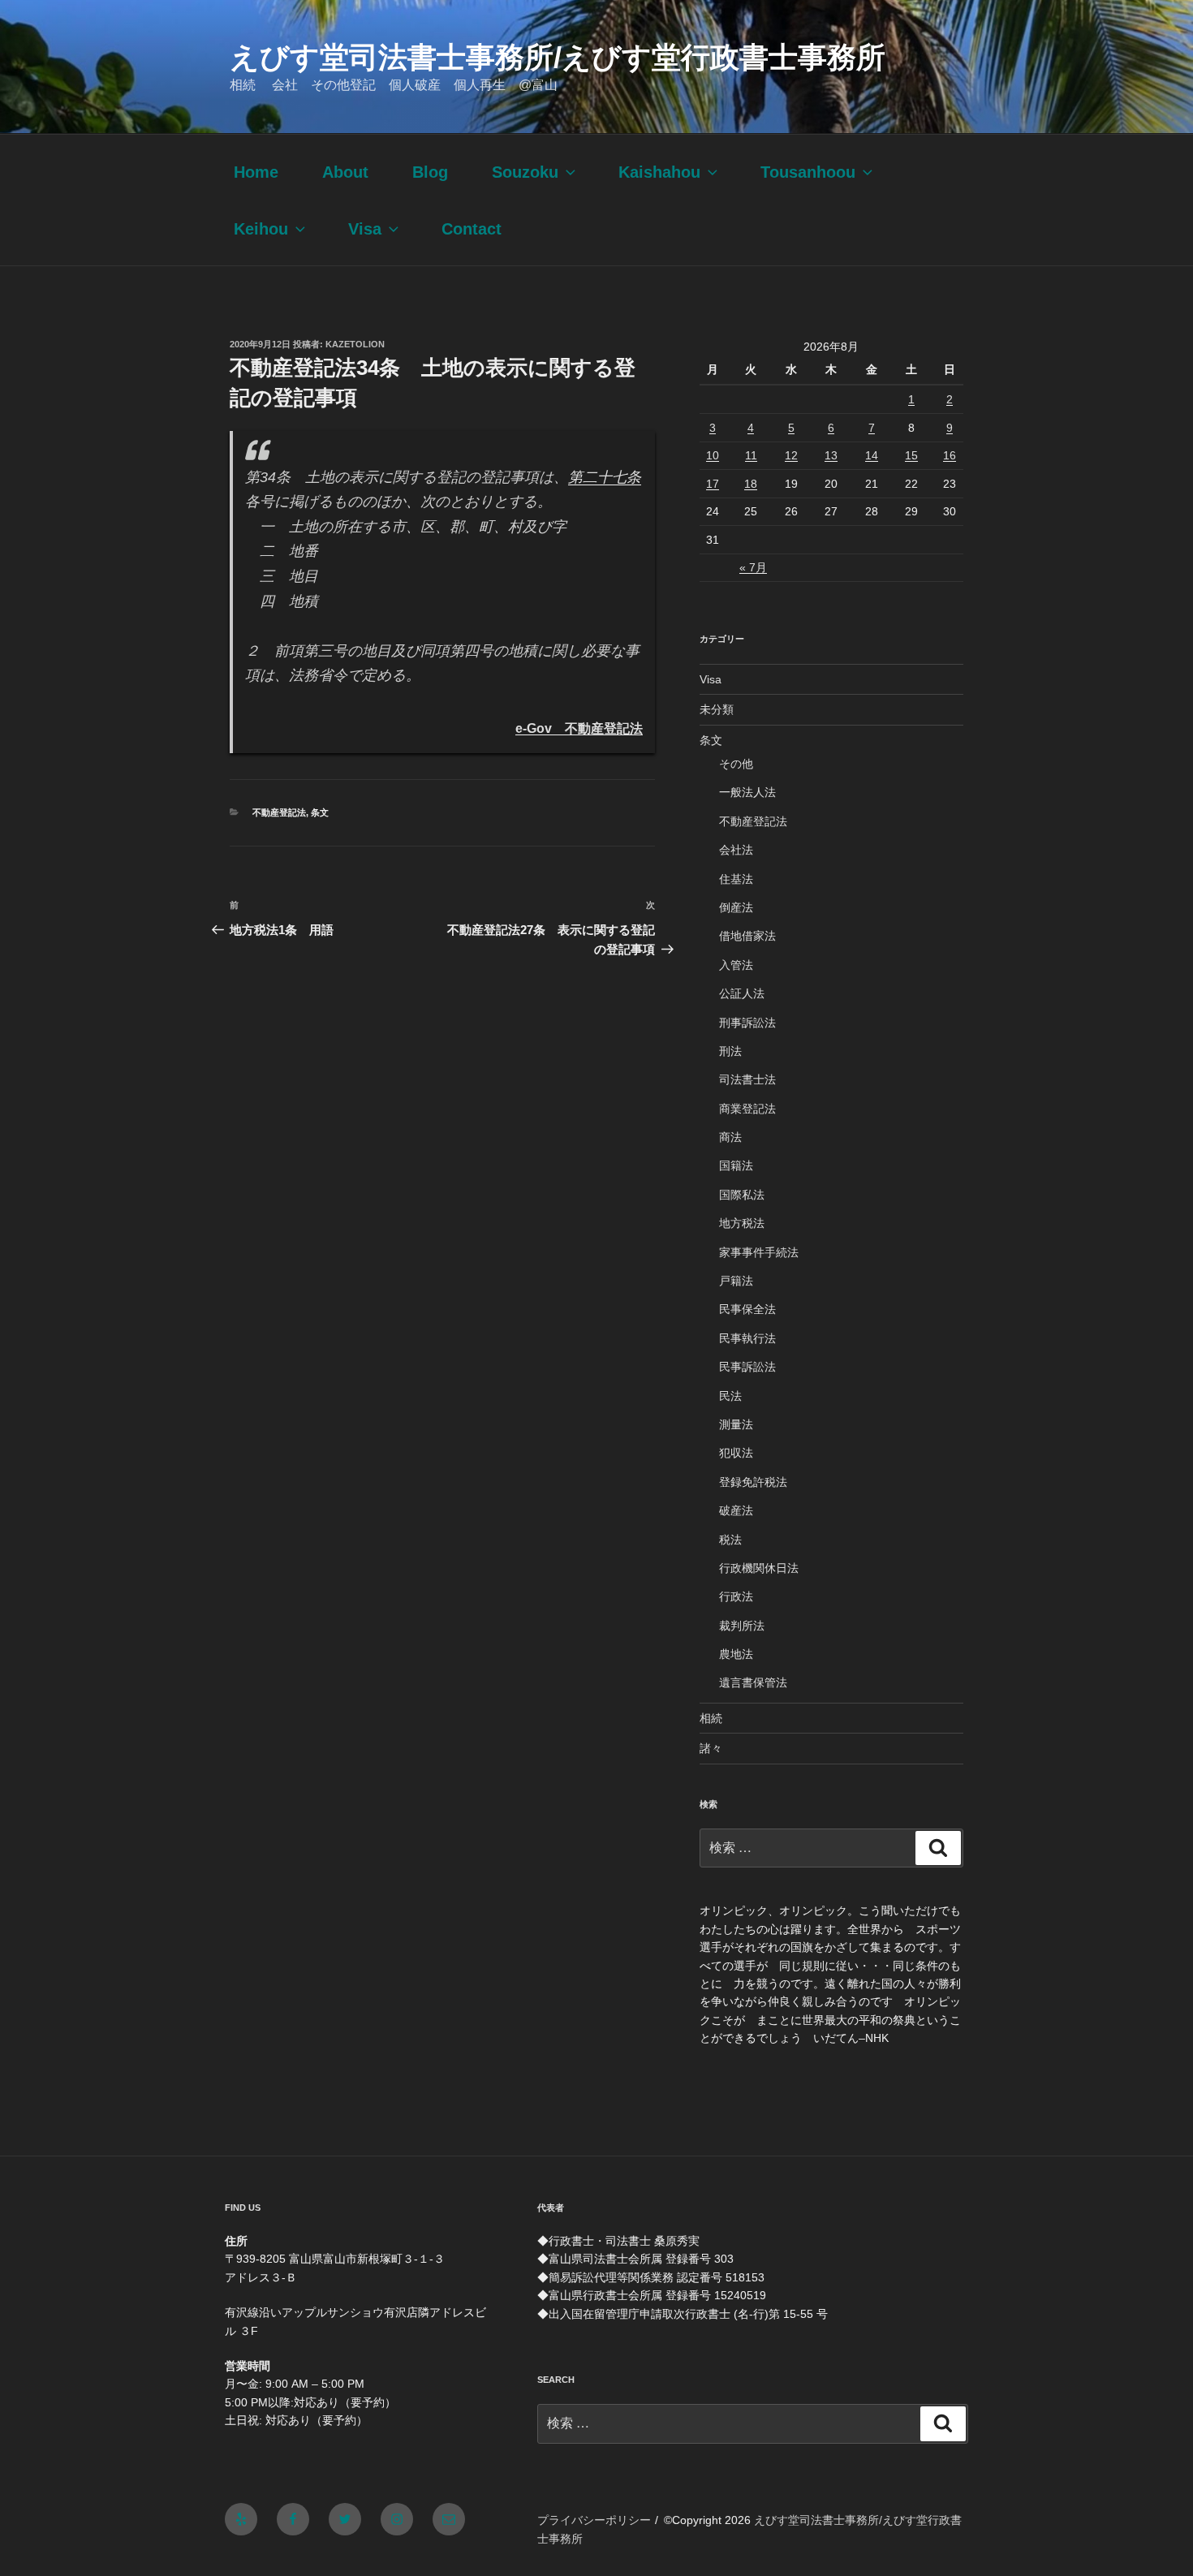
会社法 (736, 850)
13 (831, 455)
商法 (730, 1137)
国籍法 (736, 1165)
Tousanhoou (808, 172)
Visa (365, 229)
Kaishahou (659, 172)
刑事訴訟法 (747, 1023)
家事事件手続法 (759, 1252)
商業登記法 (747, 1109)
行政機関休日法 (759, 1568)
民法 (730, 1396)
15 (911, 455)
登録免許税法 (753, 1482)
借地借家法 (747, 936)
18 (751, 484)
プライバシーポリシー (594, 2520)
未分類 (717, 709)
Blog (430, 172)
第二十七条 (605, 477)
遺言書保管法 (753, 1682)
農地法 (736, 1654)
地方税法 (742, 1223)
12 (791, 455)
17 (713, 484)
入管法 (736, 965)
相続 (711, 1718)
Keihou (261, 229)
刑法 (730, 1051)
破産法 (736, 1510)
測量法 (736, 1424)
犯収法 (736, 1453)
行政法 (736, 1596)
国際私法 (742, 1195)
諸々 (711, 1748)
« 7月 (753, 567)
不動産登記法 (279, 812)
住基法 (736, 879)
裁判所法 (742, 1626)
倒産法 (736, 907)
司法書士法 (747, 1079)
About (345, 172)
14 (872, 455)
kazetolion (355, 344)
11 (751, 455)
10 (713, 455)
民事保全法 (747, 1309)
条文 (320, 812)
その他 (736, 764)
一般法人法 (747, 792)
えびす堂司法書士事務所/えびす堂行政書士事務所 (558, 57)
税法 (730, 1540)
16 (950, 455)
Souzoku (525, 172)
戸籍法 (736, 1281)
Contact (472, 229)
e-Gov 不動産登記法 (579, 728)
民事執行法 (747, 1338)
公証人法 (742, 993)
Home (256, 172)
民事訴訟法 (747, 1367)
